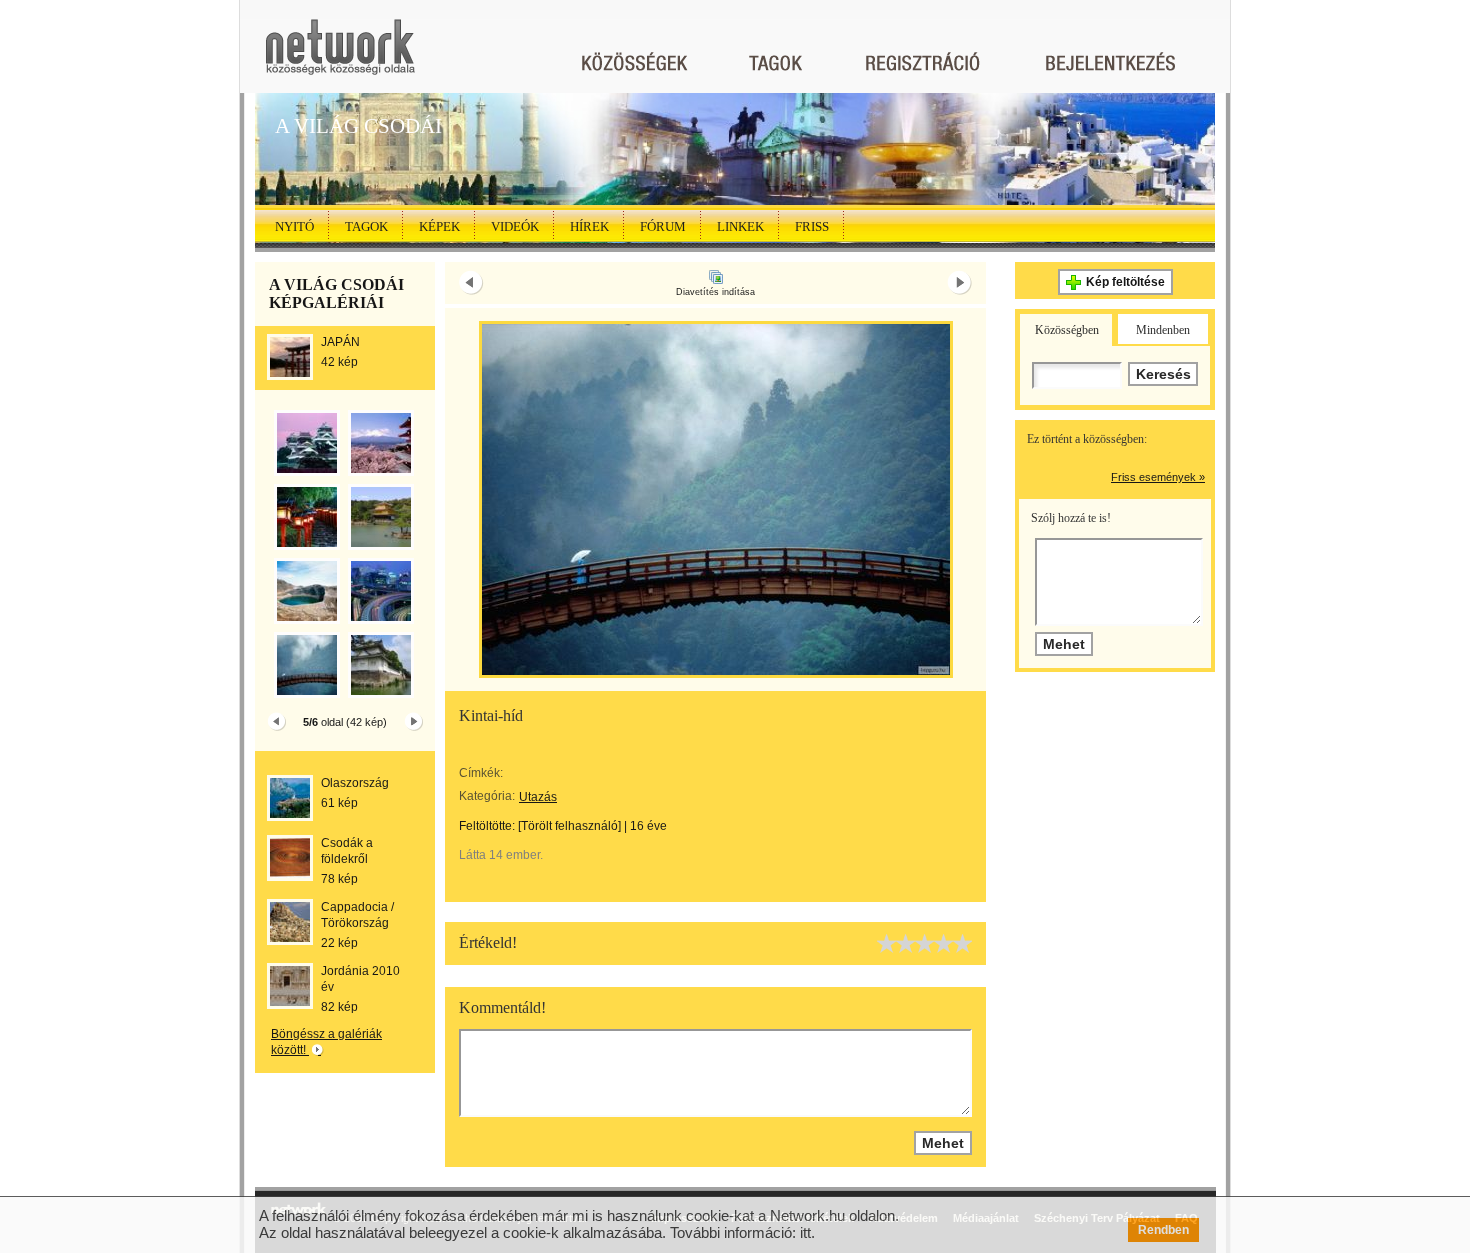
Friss (812, 226)
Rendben (1163, 1230)
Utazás (538, 797)
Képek (439, 226)
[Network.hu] (340, 56)
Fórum (663, 226)
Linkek (740, 226)
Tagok (366, 226)
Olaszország (355, 783)
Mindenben (1163, 330)
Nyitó (294, 226)
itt (805, 1232)
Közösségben (1067, 330)
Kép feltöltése (1125, 282)
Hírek (589, 226)
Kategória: (487, 796)
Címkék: (481, 773)
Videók (515, 226)
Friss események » (1158, 477)
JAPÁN (340, 342)
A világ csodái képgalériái (336, 293)
